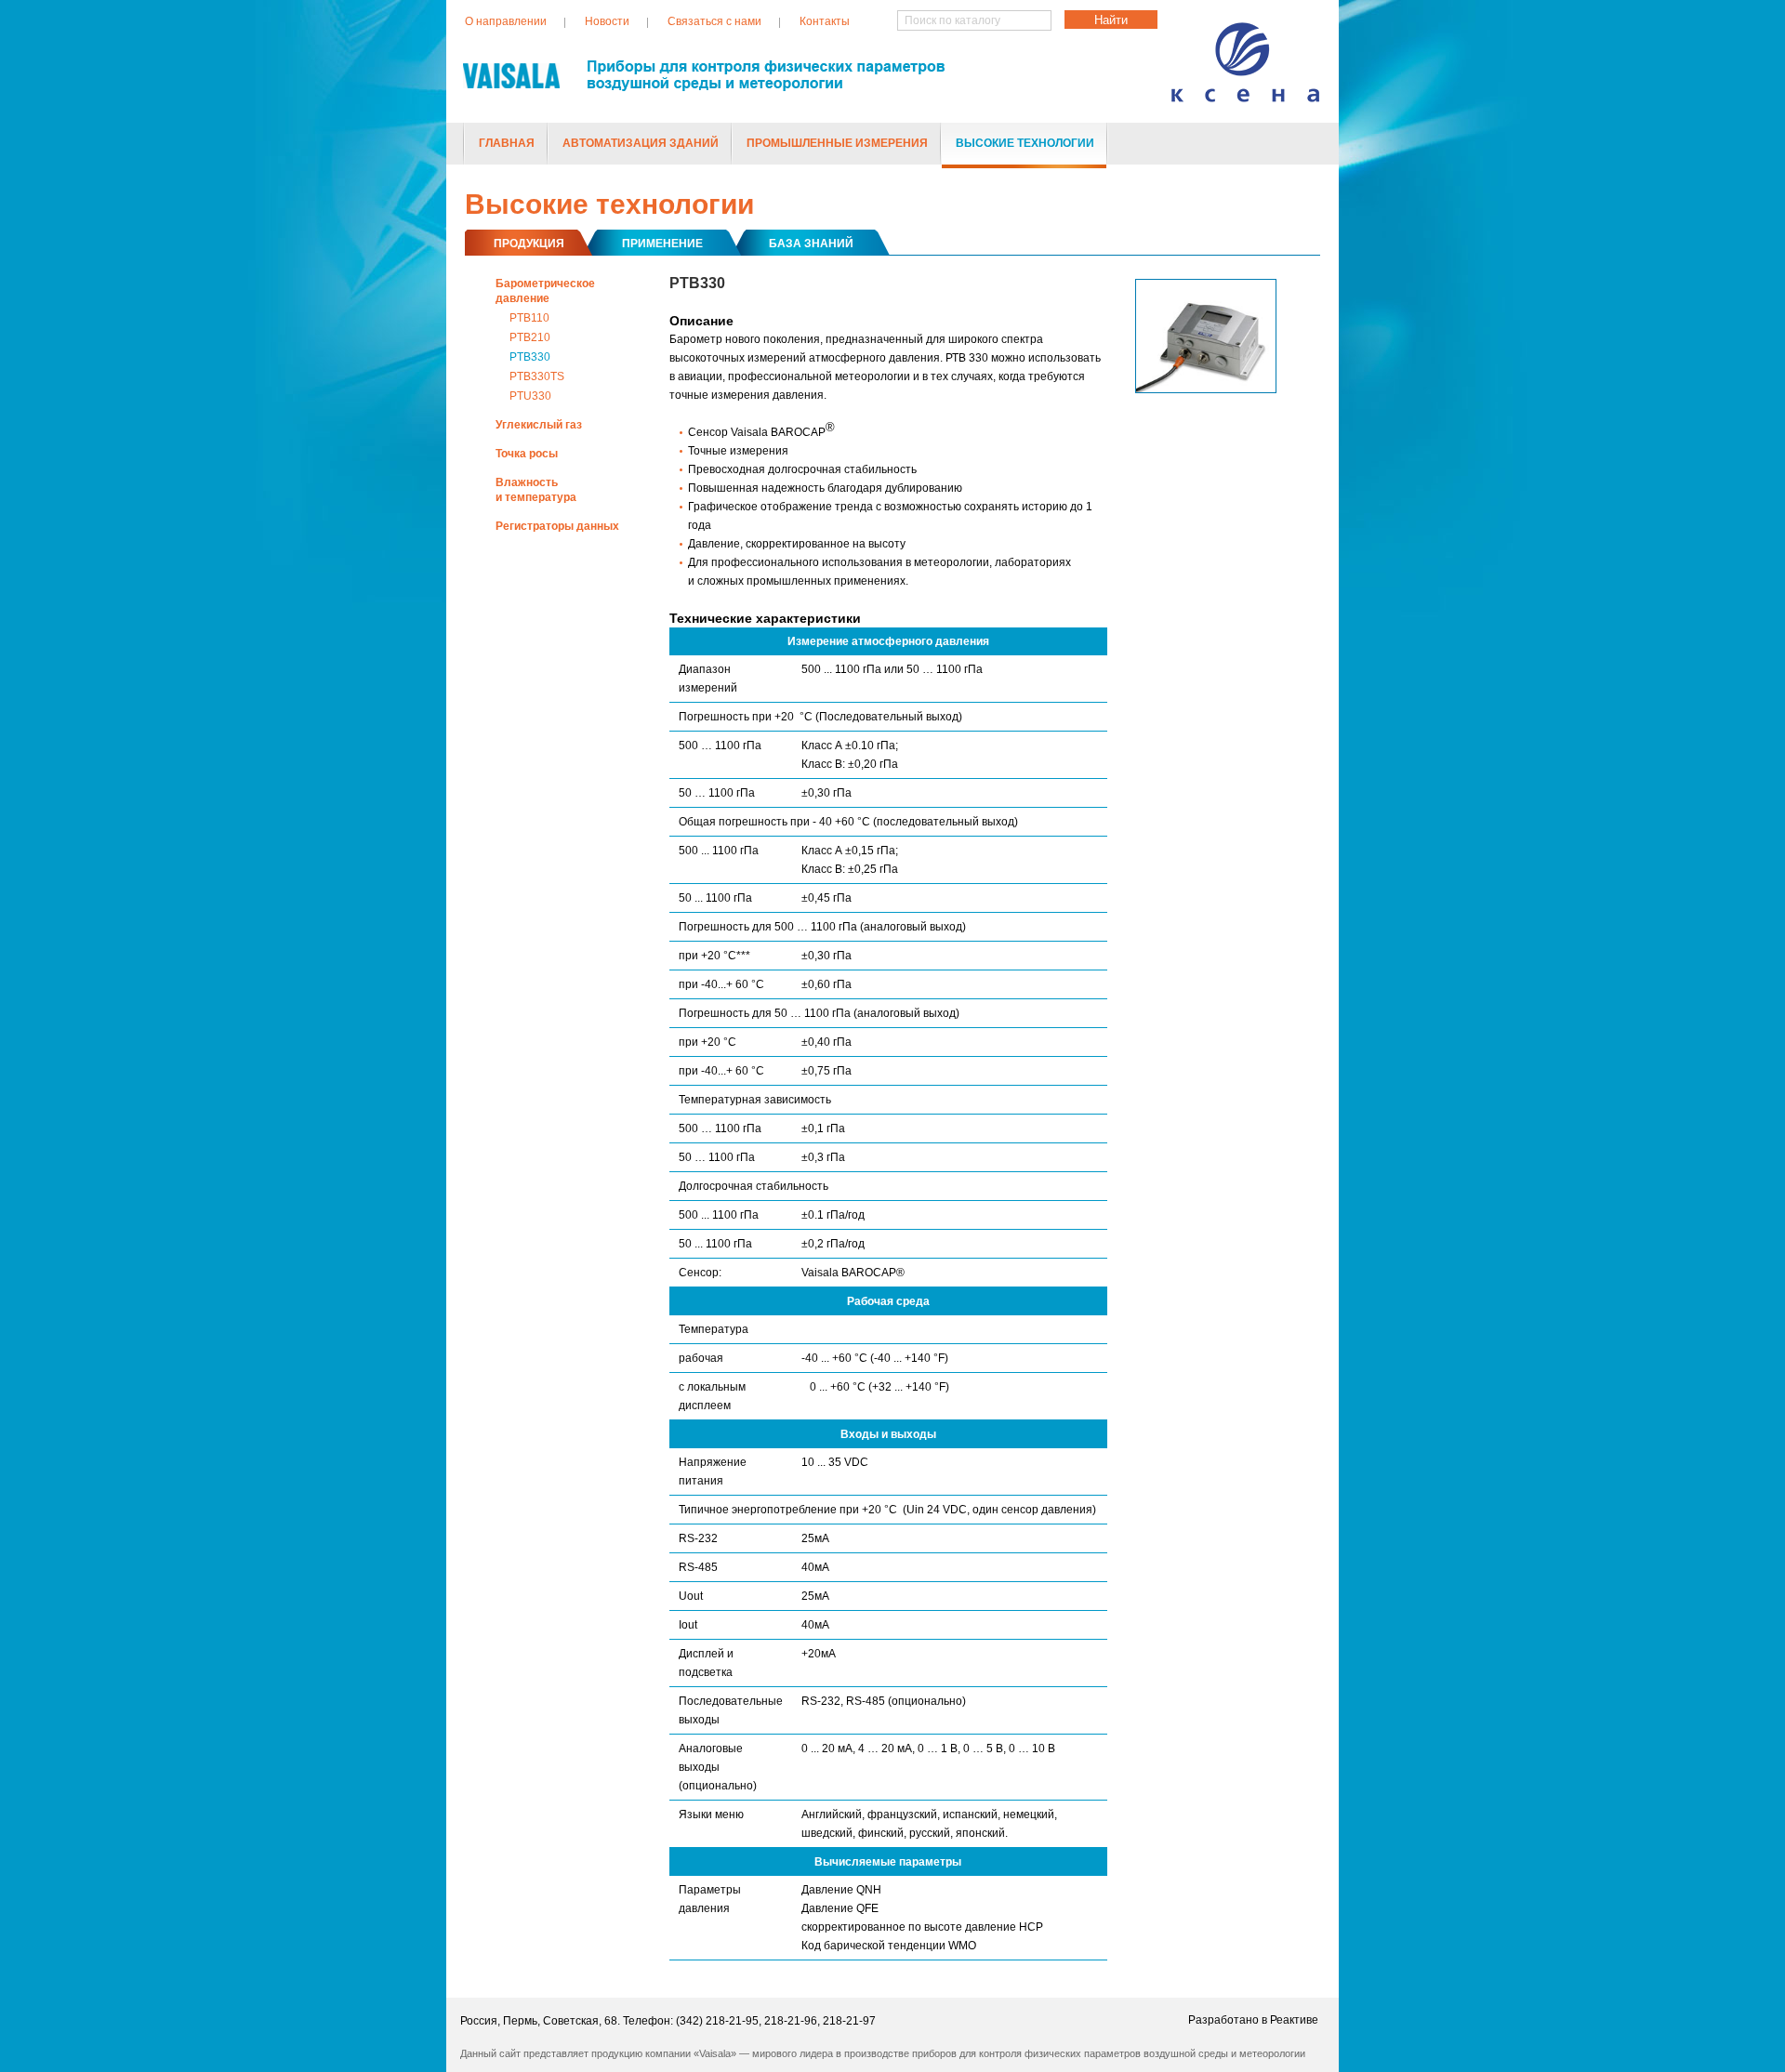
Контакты (825, 21)
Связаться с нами (714, 21)
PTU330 (530, 396)
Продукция (529, 244)
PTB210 (530, 337)
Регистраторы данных (557, 526)
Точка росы (527, 454)
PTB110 (529, 318)
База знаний (811, 244)
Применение (662, 244)
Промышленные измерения (837, 143)
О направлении (506, 21)
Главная (507, 143)
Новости (607, 21)
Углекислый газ (539, 425)
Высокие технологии (1025, 143)
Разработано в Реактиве (1253, 2020)
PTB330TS (537, 376)
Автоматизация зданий (641, 143)
